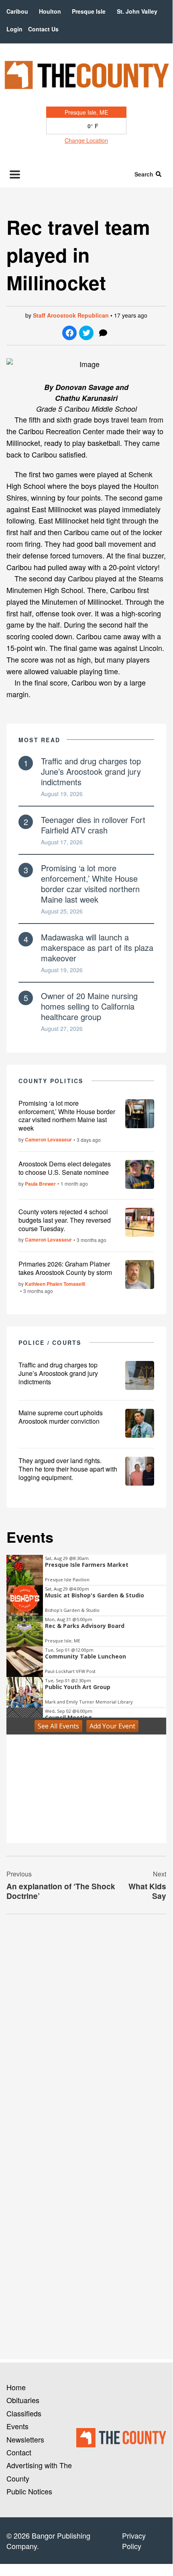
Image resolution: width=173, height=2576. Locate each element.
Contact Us (43, 29)
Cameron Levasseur (48, 1139)
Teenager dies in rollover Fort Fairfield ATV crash (93, 825)
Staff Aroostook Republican (71, 315)
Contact (19, 2452)
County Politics (51, 1081)
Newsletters (25, 2439)
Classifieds (24, 2413)
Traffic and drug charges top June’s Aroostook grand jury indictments (91, 771)
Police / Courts (50, 1342)
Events (17, 2426)
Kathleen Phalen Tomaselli (55, 1284)
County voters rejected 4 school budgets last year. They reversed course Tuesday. (65, 1220)
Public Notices (29, 2491)
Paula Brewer (40, 1184)
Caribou (17, 11)
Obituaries (23, 2400)
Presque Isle (89, 11)
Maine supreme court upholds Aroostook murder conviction (61, 1417)
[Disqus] (86, 2030)
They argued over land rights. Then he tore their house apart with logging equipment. (68, 1469)
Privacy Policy (134, 2541)
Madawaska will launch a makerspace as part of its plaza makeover (97, 947)
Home (16, 2387)
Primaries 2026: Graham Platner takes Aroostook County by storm (65, 1268)
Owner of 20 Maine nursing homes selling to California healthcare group (89, 1006)
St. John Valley (137, 11)
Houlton (50, 11)
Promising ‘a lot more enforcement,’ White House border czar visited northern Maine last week (90, 884)
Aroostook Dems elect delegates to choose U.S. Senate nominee (65, 1168)
